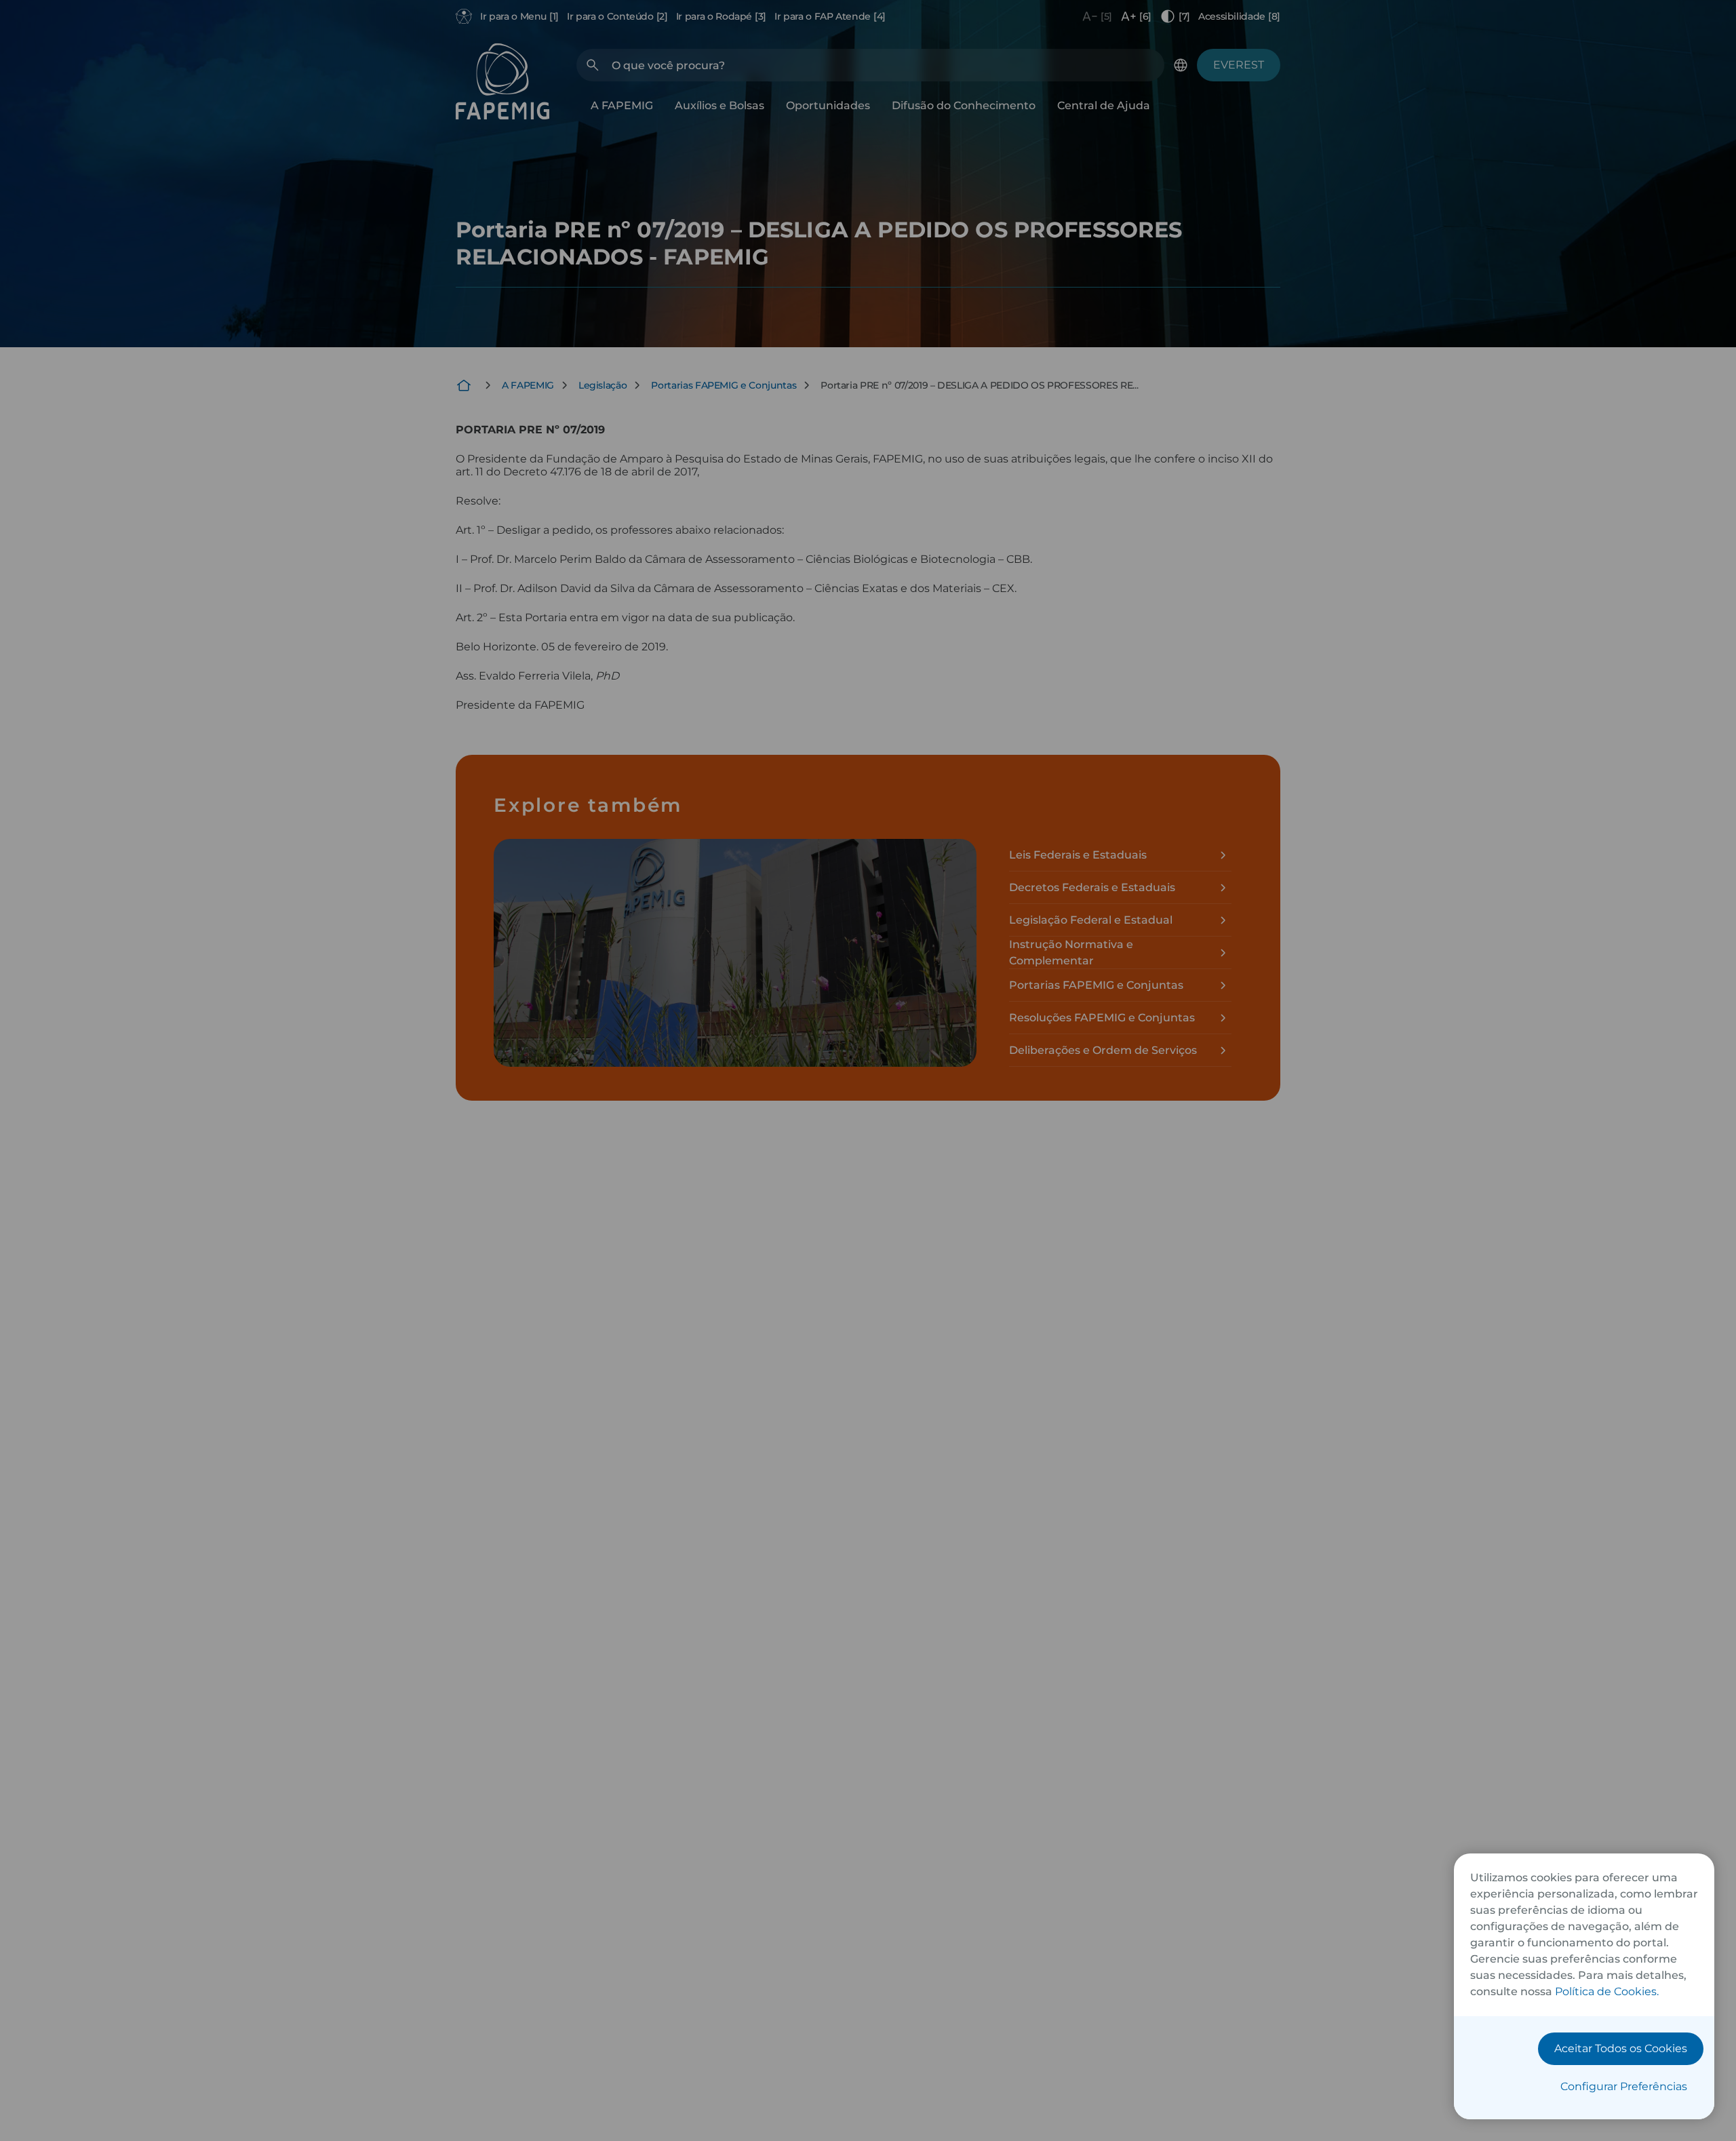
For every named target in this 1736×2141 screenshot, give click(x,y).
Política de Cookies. (1607, 1991)
